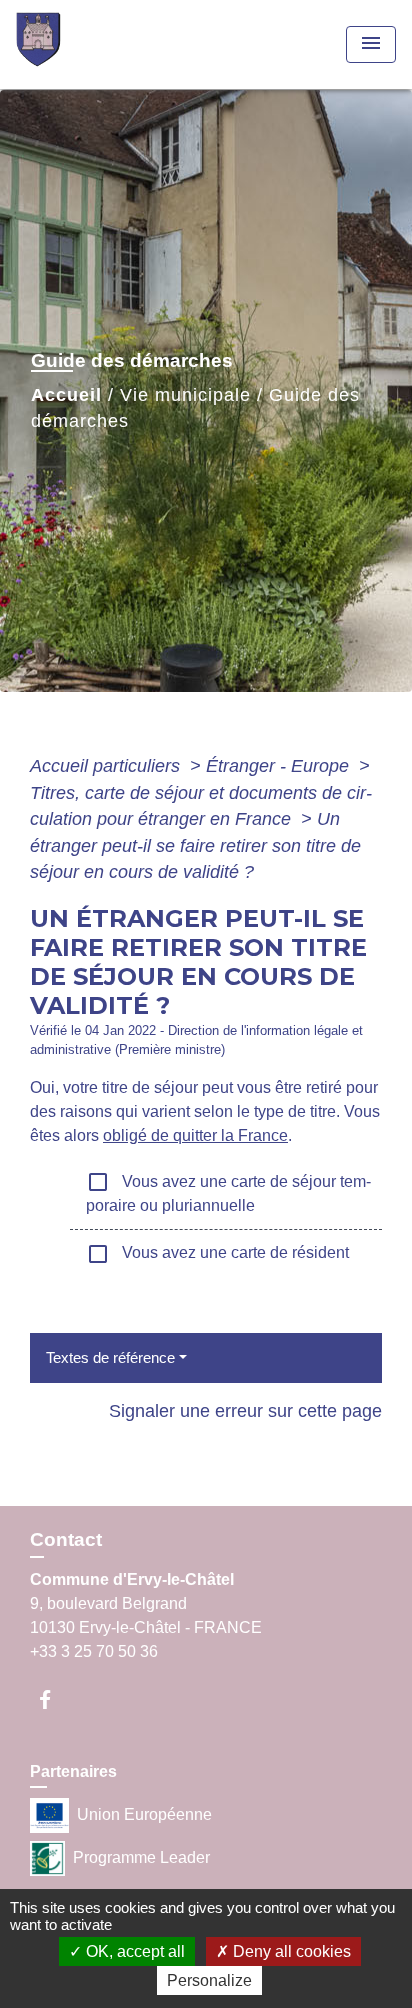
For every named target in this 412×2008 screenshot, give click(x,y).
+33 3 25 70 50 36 (94, 1651)
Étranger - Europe (280, 766)
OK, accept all (133, 1951)
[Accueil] (91, 44)
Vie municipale (185, 395)
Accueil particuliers (107, 766)
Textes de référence (110, 1357)
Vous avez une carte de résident (217, 1254)
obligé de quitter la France (195, 1135)
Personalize (209, 1980)
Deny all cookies (290, 1951)
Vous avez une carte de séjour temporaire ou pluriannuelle (228, 1192)
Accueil (66, 395)
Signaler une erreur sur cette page (245, 1411)
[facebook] (54, 1699)
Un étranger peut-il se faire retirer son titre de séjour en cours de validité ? (195, 845)
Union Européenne (144, 1814)
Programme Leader (141, 1857)
